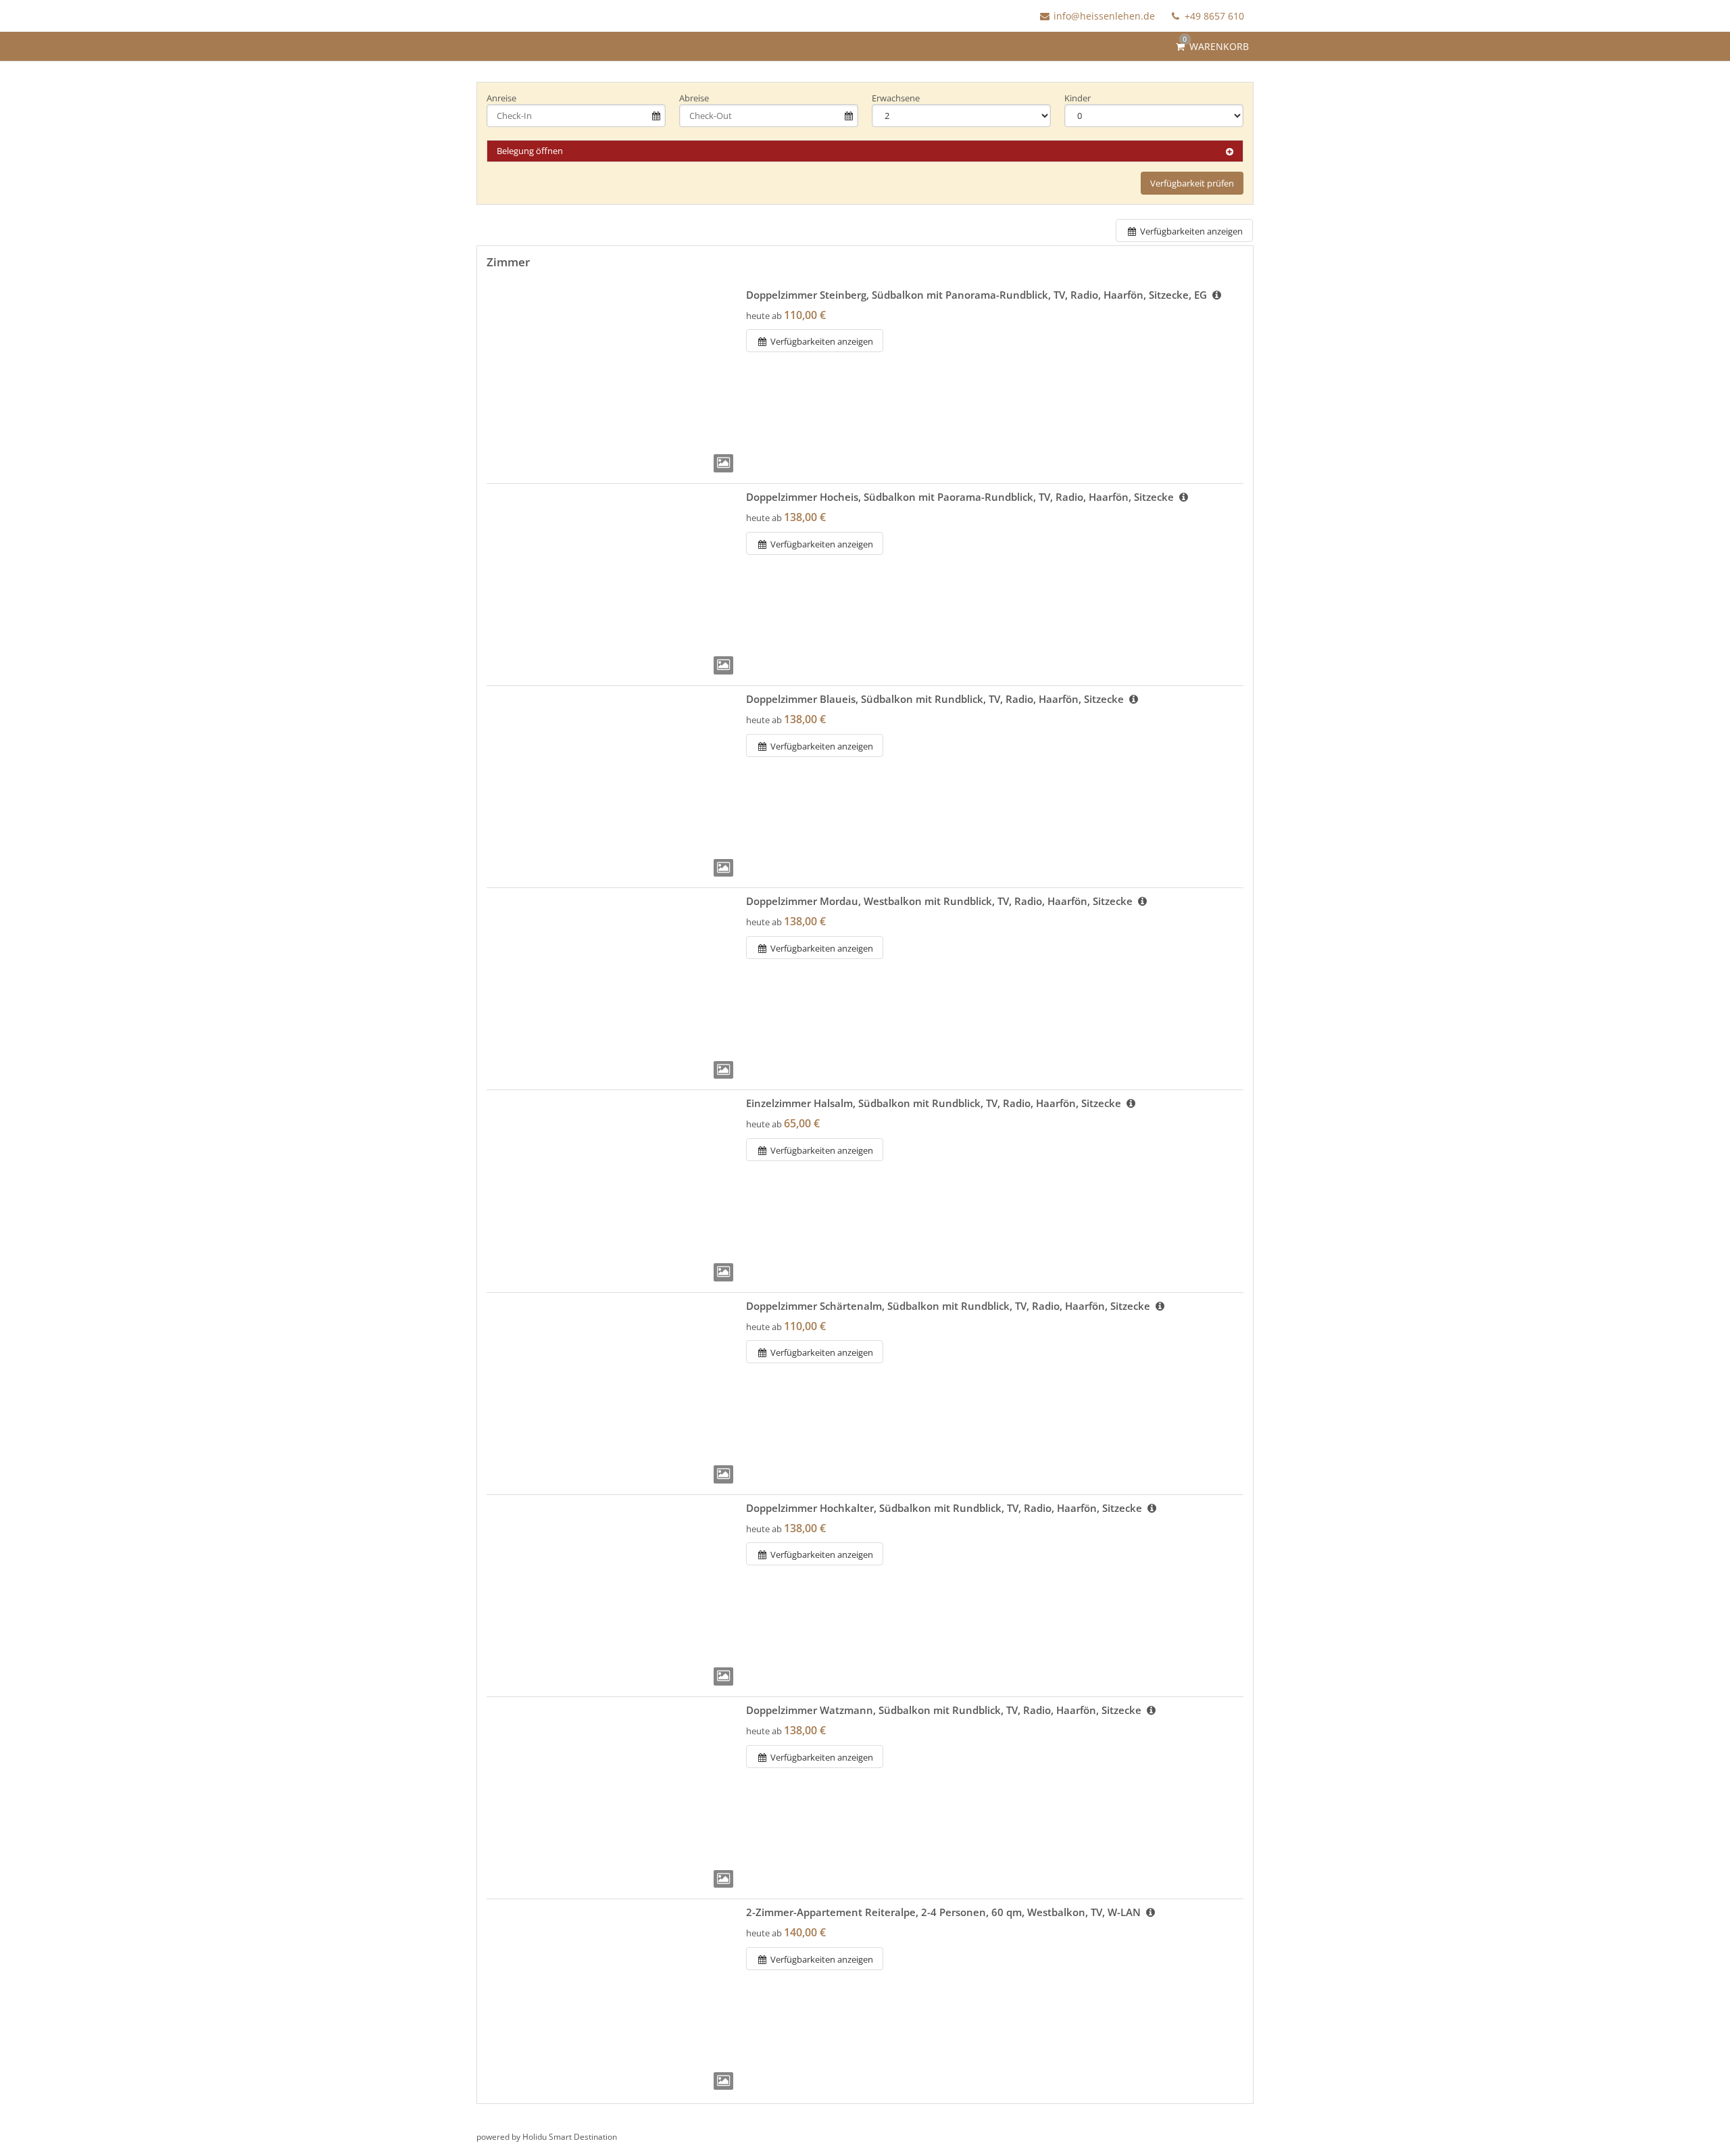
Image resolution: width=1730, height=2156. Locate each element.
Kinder (1078, 98)
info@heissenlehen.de (1104, 16)
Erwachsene (896, 98)
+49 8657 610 (1213, 16)
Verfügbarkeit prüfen (1192, 183)
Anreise (501, 98)
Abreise (694, 98)
